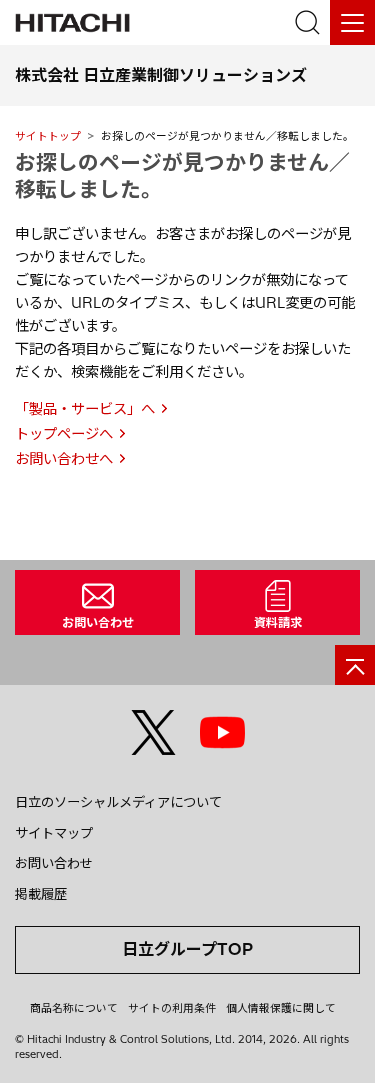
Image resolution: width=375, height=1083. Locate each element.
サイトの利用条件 (172, 1008)
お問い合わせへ (64, 459)
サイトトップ (48, 136)
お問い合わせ (54, 863)
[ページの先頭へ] (355, 665)
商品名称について (74, 1008)
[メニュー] (352, 22)
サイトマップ (54, 833)
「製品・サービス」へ (85, 409)
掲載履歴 (41, 894)
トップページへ (64, 434)
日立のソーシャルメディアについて (118, 802)
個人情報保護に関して (281, 1008)
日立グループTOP (187, 949)
